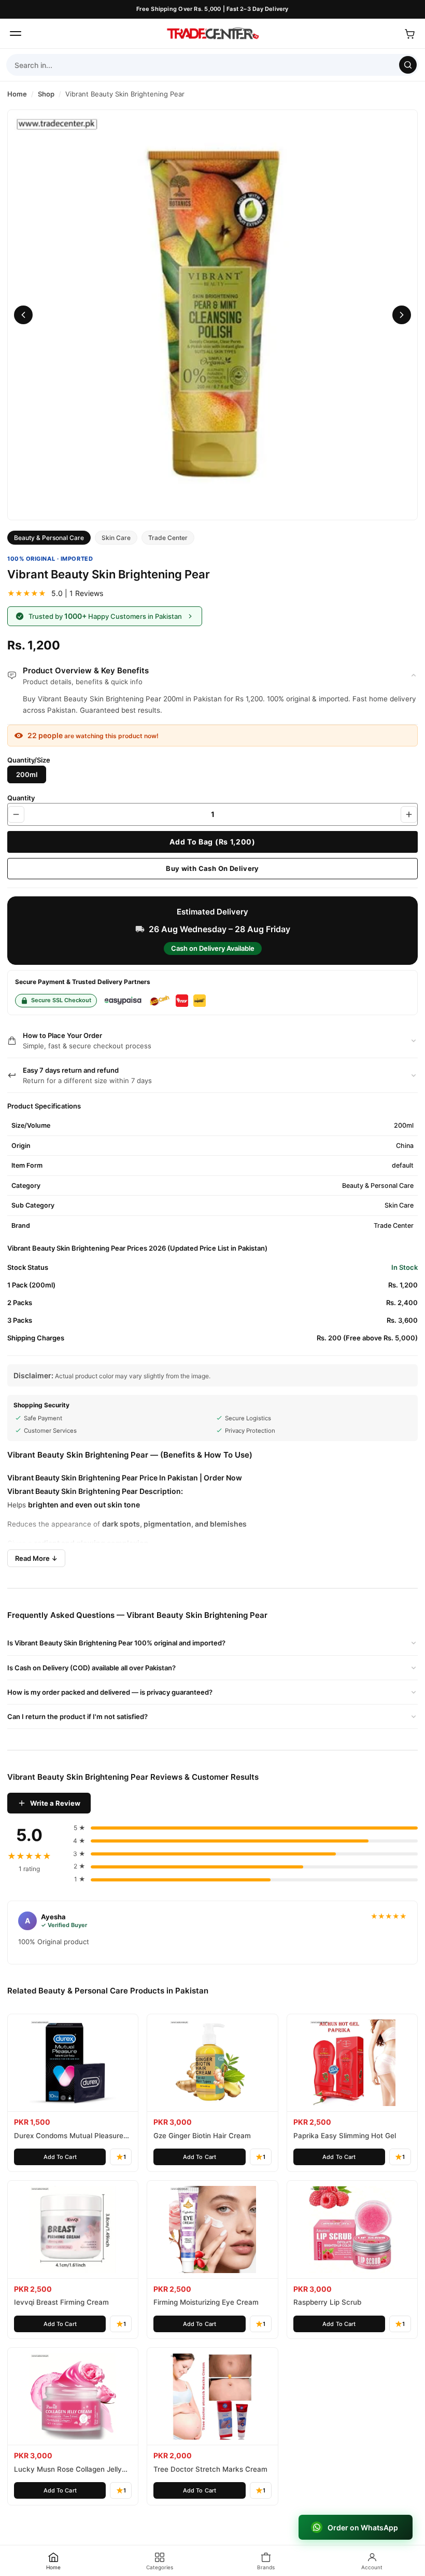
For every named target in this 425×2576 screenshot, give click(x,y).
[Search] (408, 65)
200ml (27, 774)
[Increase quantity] (409, 814)
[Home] (212, 34)
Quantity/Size (29, 760)
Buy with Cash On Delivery (212, 868)
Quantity (21, 798)
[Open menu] (16, 34)
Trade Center (168, 538)
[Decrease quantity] (16, 814)
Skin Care (116, 538)
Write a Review (55, 1803)
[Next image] (402, 315)
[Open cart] (409, 34)
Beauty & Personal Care (49, 538)
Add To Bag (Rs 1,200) (212, 842)
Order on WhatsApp (363, 2527)
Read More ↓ (36, 1558)
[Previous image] (23, 315)
